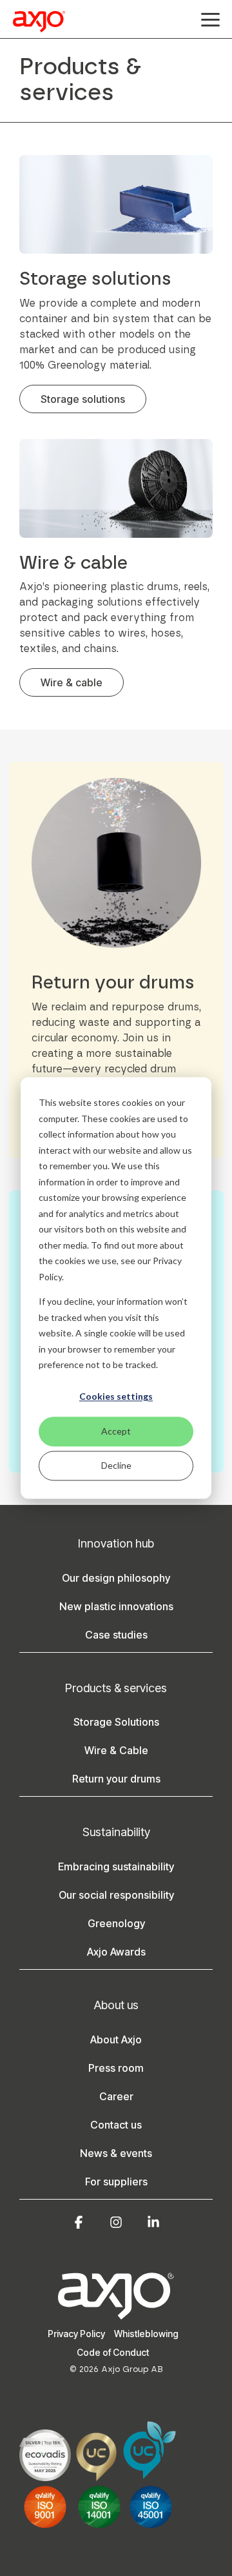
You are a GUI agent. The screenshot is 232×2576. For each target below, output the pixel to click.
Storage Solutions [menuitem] (116, 1722)
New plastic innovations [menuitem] (116, 1606)
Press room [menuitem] (116, 2068)
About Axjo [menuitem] (116, 2039)
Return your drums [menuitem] (116, 1779)
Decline (116, 1465)
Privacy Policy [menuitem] (76, 2334)
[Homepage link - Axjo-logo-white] (116, 2313)
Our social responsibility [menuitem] (116, 1895)
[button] (210, 19)
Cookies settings (116, 1397)
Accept (116, 1431)
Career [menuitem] (116, 2096)
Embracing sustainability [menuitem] (116, 1866)
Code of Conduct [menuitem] (113, 2352)
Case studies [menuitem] (116, 1635)
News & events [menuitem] (116, 2153)
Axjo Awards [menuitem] (116, 1952)
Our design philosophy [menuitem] (116, 1578)
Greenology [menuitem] (116, 1923)
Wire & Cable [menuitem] (116, 1750)
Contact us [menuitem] (116, 2125)
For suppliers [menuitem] (116, 2182)
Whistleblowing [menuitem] (146, 2334)
